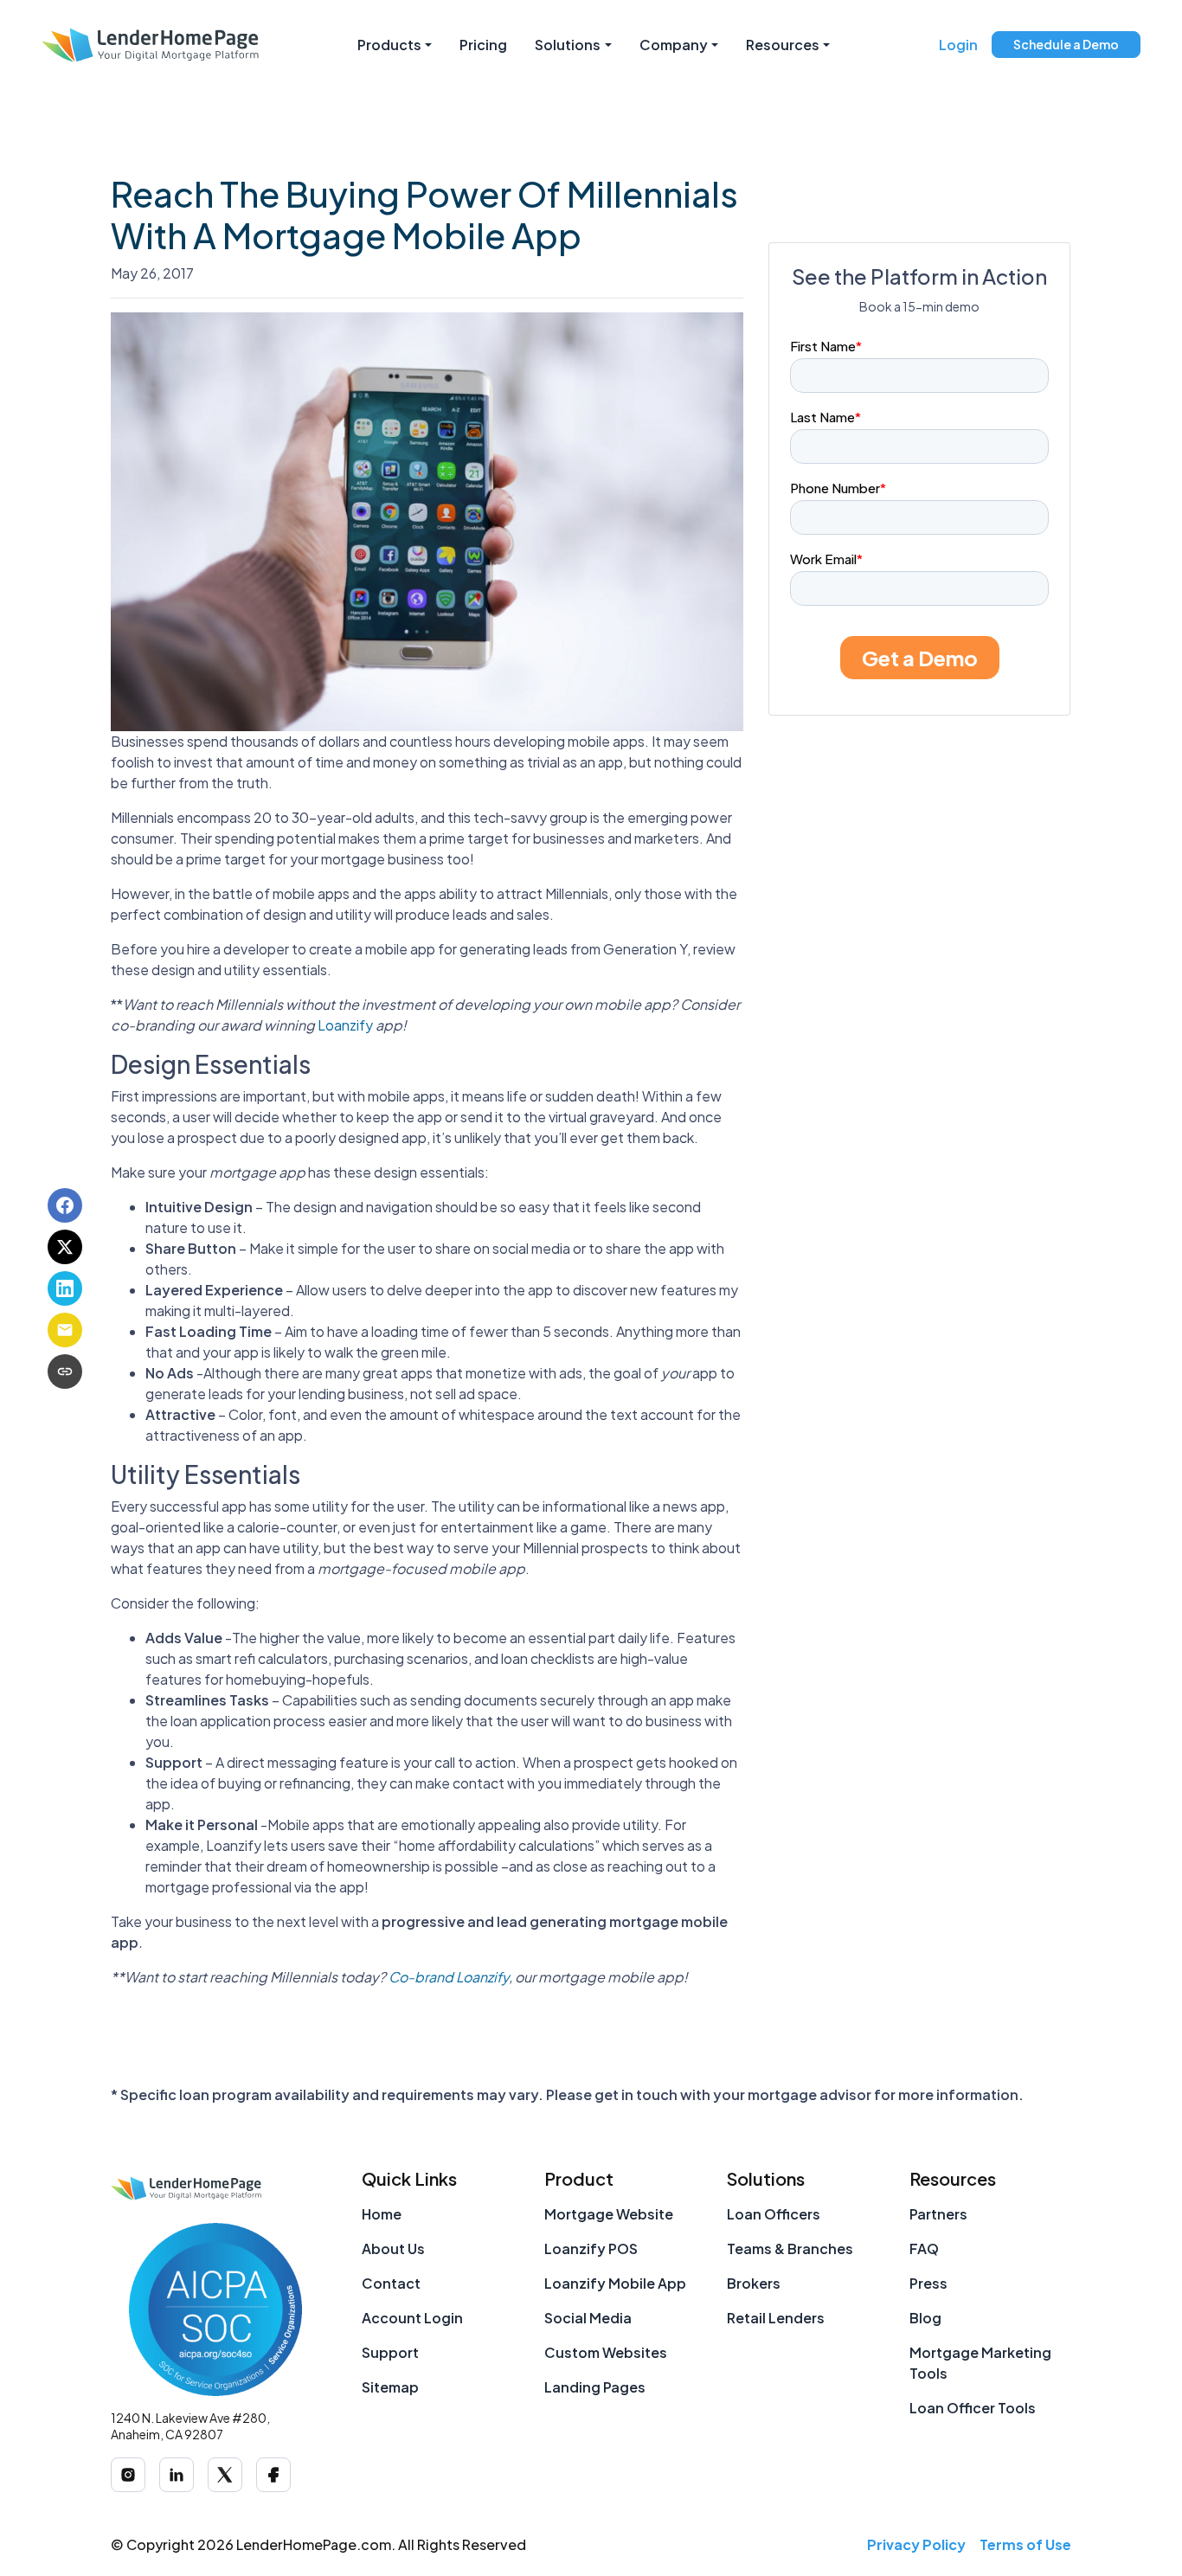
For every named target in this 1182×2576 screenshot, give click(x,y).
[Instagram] (128, 2475)
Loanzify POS (591, 2248)
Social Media (588, 2318)
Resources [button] (783, 45)
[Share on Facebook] (65, 1205)
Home (382, 2214)
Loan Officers (774, 2214)
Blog (925, 2318)
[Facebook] (273, 2475)
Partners (938, 2214)
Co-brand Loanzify (449, 1977)
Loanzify (345, 1025)
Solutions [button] (568, 45)
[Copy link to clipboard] (65, 1372)
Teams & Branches (790, 2248)
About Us (393, 2248)
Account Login (412, 2318)
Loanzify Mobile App (615, 2283)
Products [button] (389, 45)
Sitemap (390, 2387)
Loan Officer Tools (973, 2408)
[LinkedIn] (177, 2475)
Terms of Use (1025, 2544)
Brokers (754, 2283)
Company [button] (674, 45)
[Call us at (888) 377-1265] (920, 45)
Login (958, 45)
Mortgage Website (609, 2214)
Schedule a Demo (1066, 44)
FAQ (924, 2248)
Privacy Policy (916, 2544)
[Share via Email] (65, 1330)
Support (390, 2352)
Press (928, 2283)
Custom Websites (606, 2352)
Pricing (483, 45)
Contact (391, 2283)
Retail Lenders (776, 2318)
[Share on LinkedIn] (65, 1288)
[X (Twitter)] (225, 2475)
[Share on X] (65, 1247)
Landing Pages (595, 2387)
